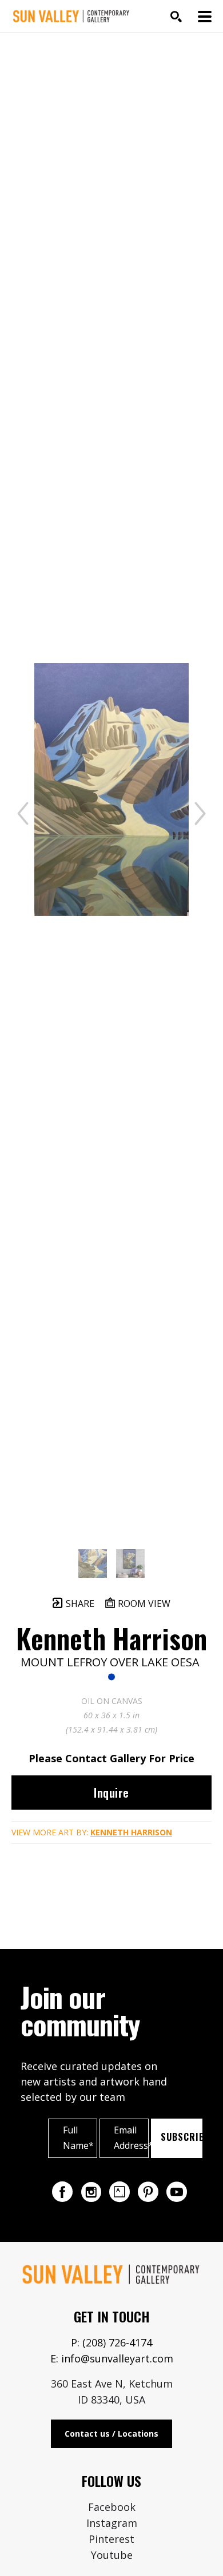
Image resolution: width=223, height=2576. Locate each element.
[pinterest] (148, 2192)
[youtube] (177, 2192)
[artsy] (120, 2192)
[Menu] (205, 17)
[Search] (176, 17)
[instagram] (91, 2192)
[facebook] (62, 2192)
